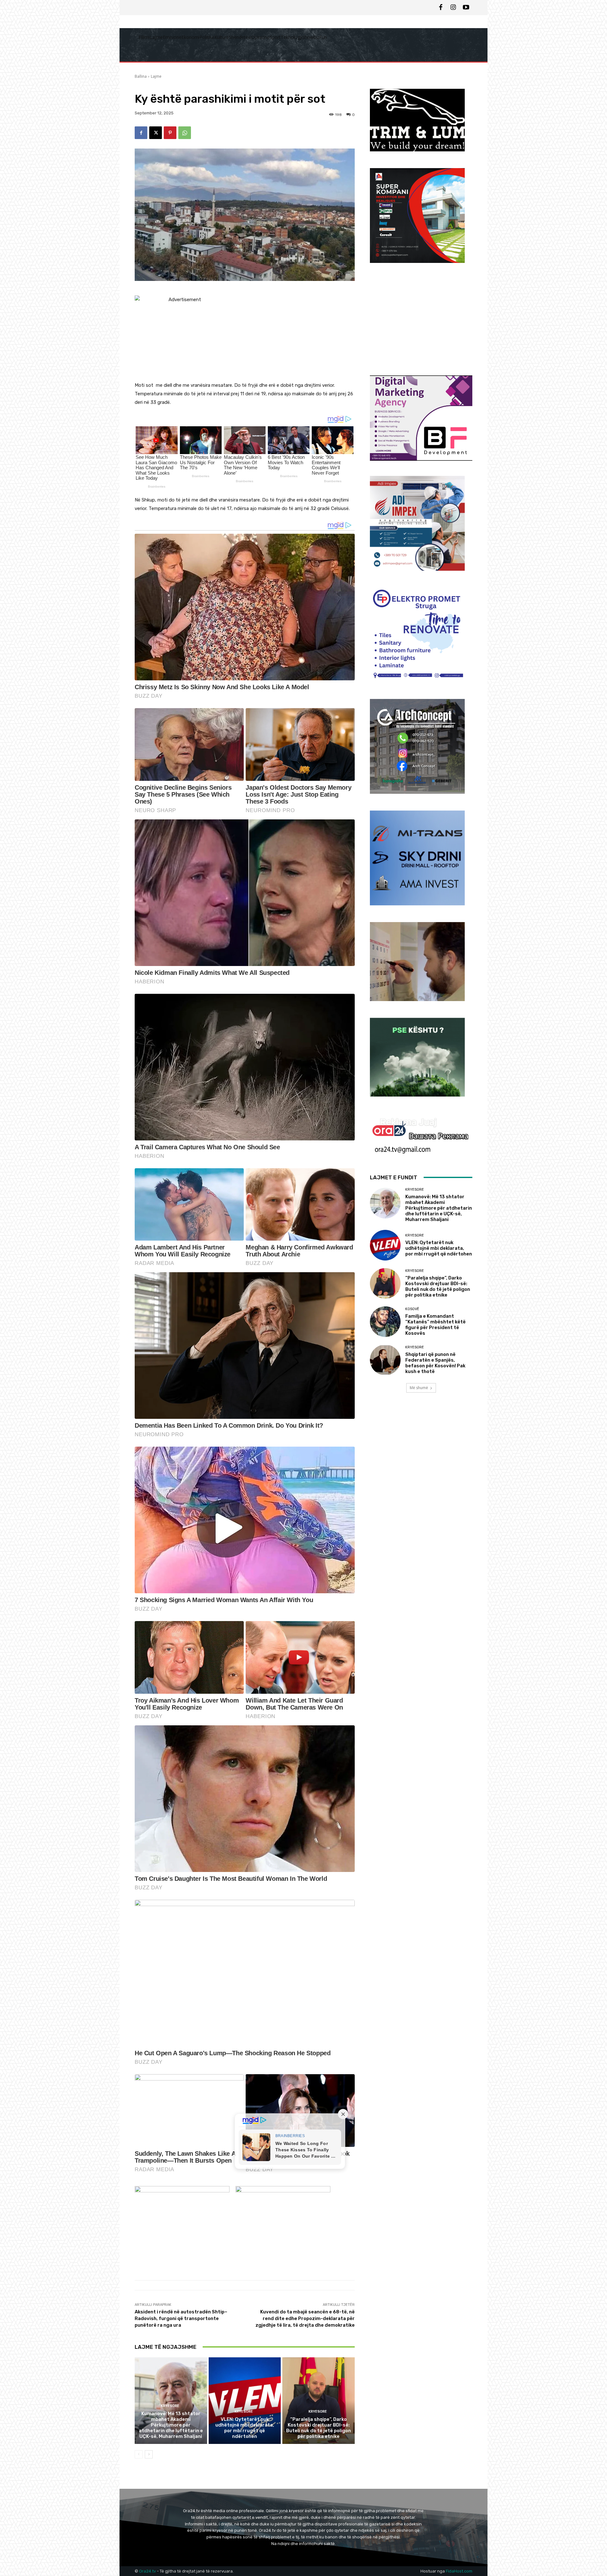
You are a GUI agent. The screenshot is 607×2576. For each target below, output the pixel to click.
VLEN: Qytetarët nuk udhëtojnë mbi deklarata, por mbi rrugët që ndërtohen (245, 2428)
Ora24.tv (148, 2571)
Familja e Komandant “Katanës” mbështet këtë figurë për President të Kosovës (435, 1325)
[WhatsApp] (185, 133)
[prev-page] (139, 2454)
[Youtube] (466, 8)
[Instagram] (453, 8)
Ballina (141, 76)
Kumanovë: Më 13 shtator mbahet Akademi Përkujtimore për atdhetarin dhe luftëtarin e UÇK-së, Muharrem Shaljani (171, 2425)
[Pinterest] (170, 133)
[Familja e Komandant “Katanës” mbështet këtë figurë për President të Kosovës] (385, 1322)
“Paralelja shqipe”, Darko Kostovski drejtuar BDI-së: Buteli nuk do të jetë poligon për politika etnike (319, 2428)
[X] (156, 133)
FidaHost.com (459, 2571)
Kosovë (412, 1309)
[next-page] (149, 2454)
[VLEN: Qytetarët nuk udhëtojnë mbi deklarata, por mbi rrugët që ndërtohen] (245, 2401)
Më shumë (419, 1388)
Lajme (156, 76)
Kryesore (170, 2406)
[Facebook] (441, 8)
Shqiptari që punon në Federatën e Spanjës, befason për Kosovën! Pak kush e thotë (435, 1363)
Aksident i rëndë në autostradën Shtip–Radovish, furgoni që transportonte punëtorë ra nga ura (181, 2318)
